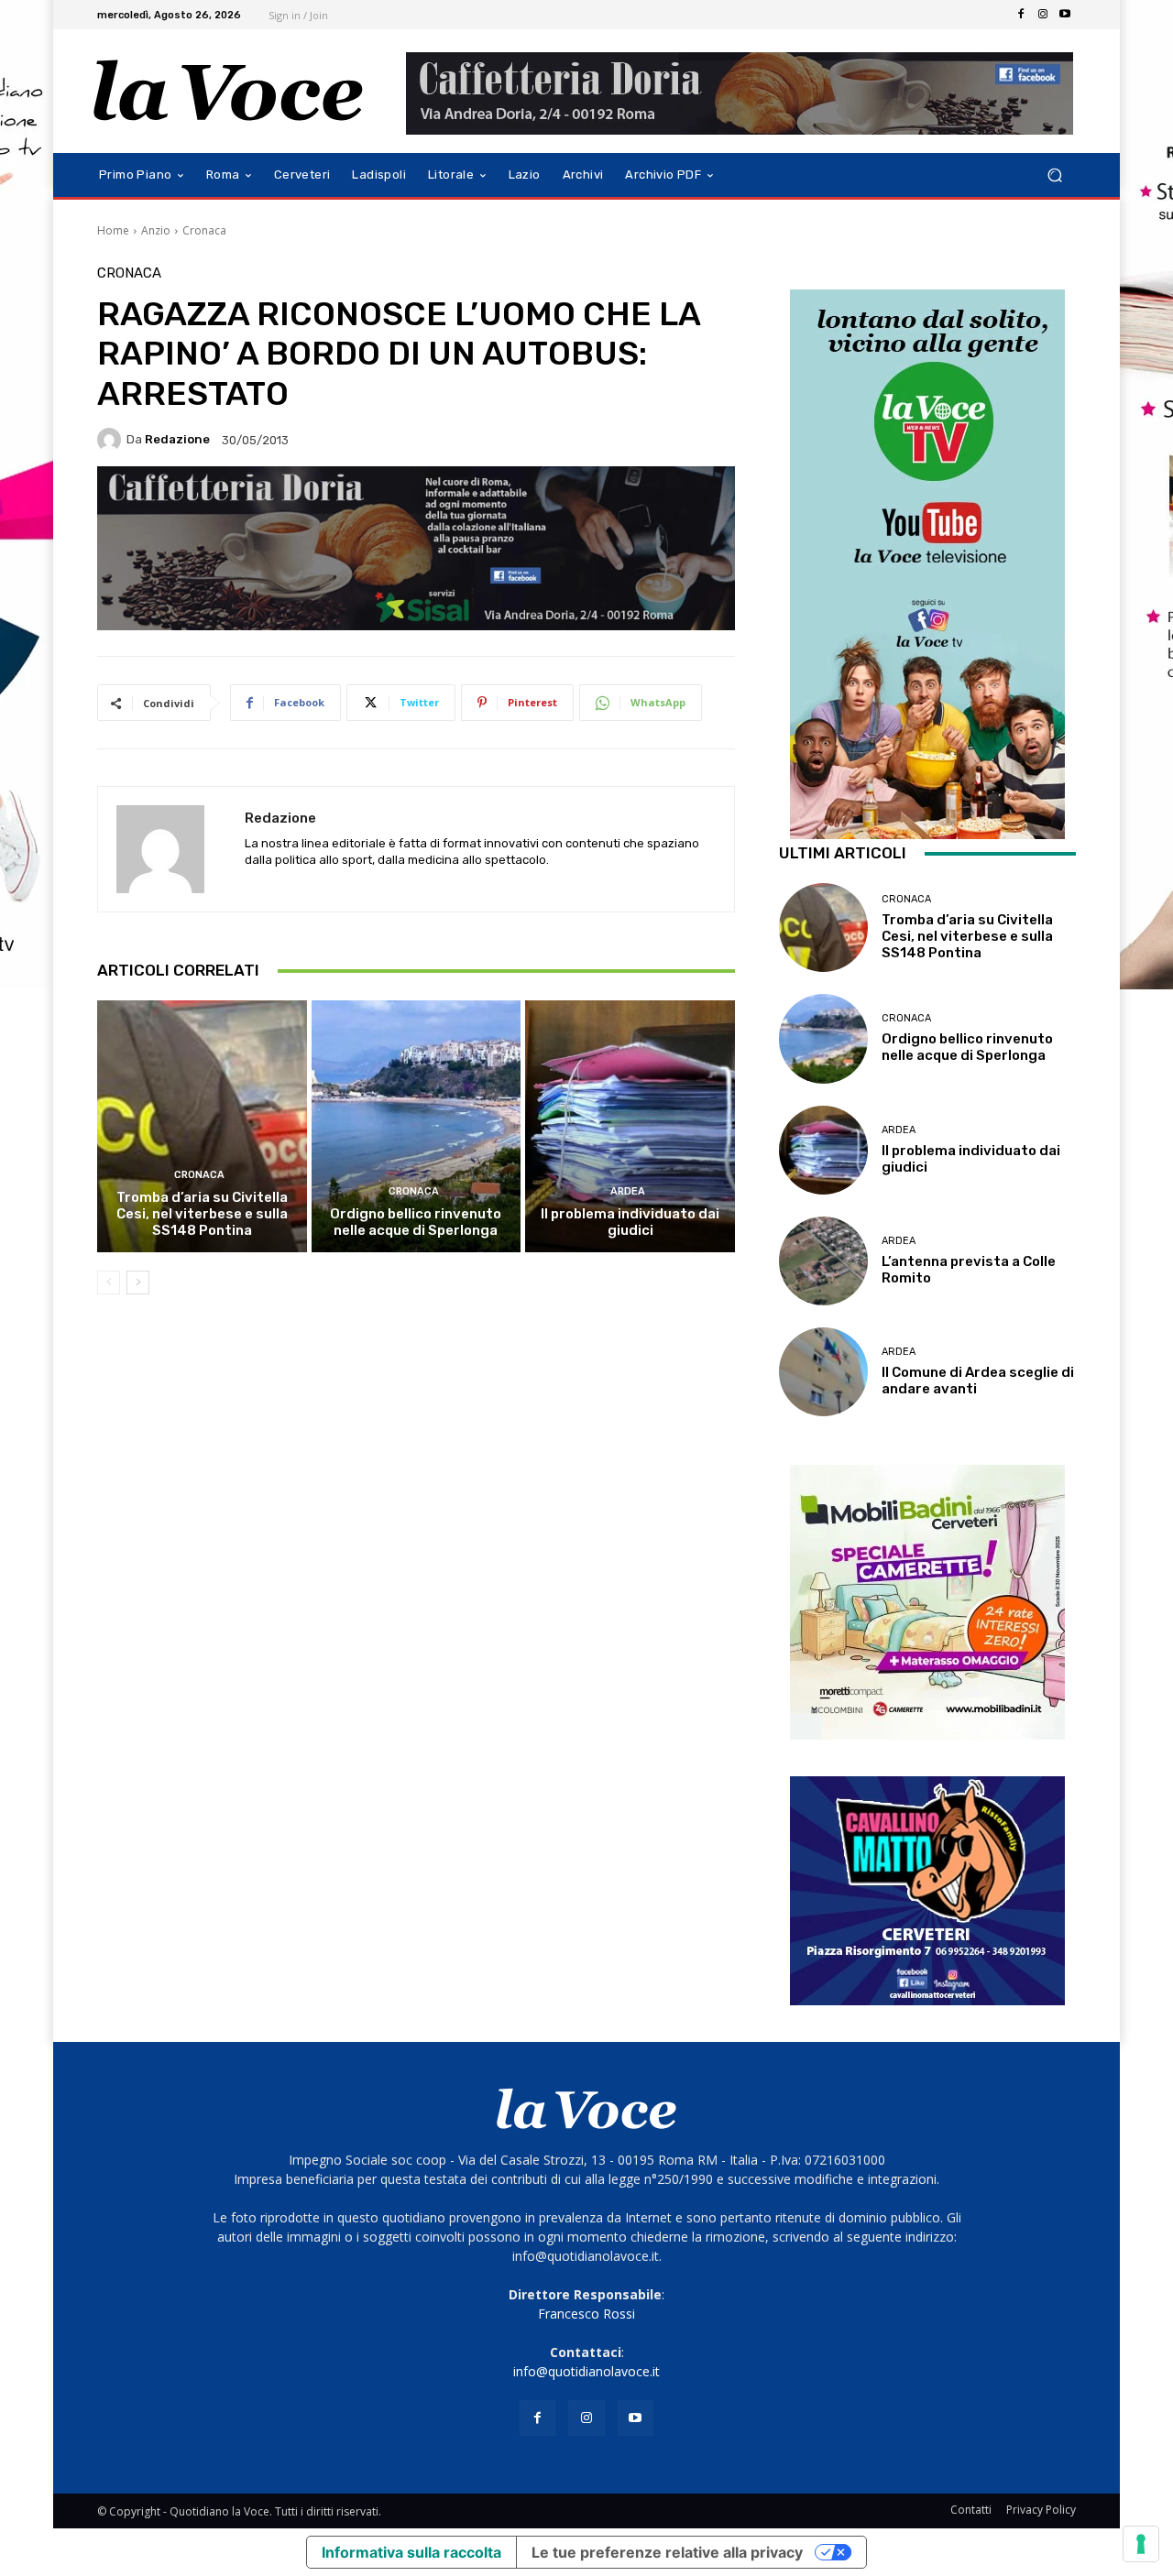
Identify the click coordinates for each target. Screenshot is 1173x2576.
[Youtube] (1065, 15)
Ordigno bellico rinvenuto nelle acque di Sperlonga (416, 1222)
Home (113, 230)
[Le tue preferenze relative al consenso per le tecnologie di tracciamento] (1141, 2544)
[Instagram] (1043, 15)
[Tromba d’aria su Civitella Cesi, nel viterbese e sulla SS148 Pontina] (202, 1126)
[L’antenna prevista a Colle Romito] (823, 1261)
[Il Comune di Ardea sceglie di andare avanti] (823, 1372)
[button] (1054, 175)
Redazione (177, 439)
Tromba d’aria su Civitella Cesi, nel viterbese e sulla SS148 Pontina (202, 1214)
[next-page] (138, 1283)
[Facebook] (1021, 15)
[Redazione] (112, 440)
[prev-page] (109, 1283)
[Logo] (229, 91)
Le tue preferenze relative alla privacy (667, 2552)
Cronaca (204, 230)
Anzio (156, 230)
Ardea (628, 1191)
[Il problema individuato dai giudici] (630, 1126)
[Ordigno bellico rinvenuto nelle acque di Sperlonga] (417, 1126)
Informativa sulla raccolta (411, 2552)
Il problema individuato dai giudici (630, 1222)
